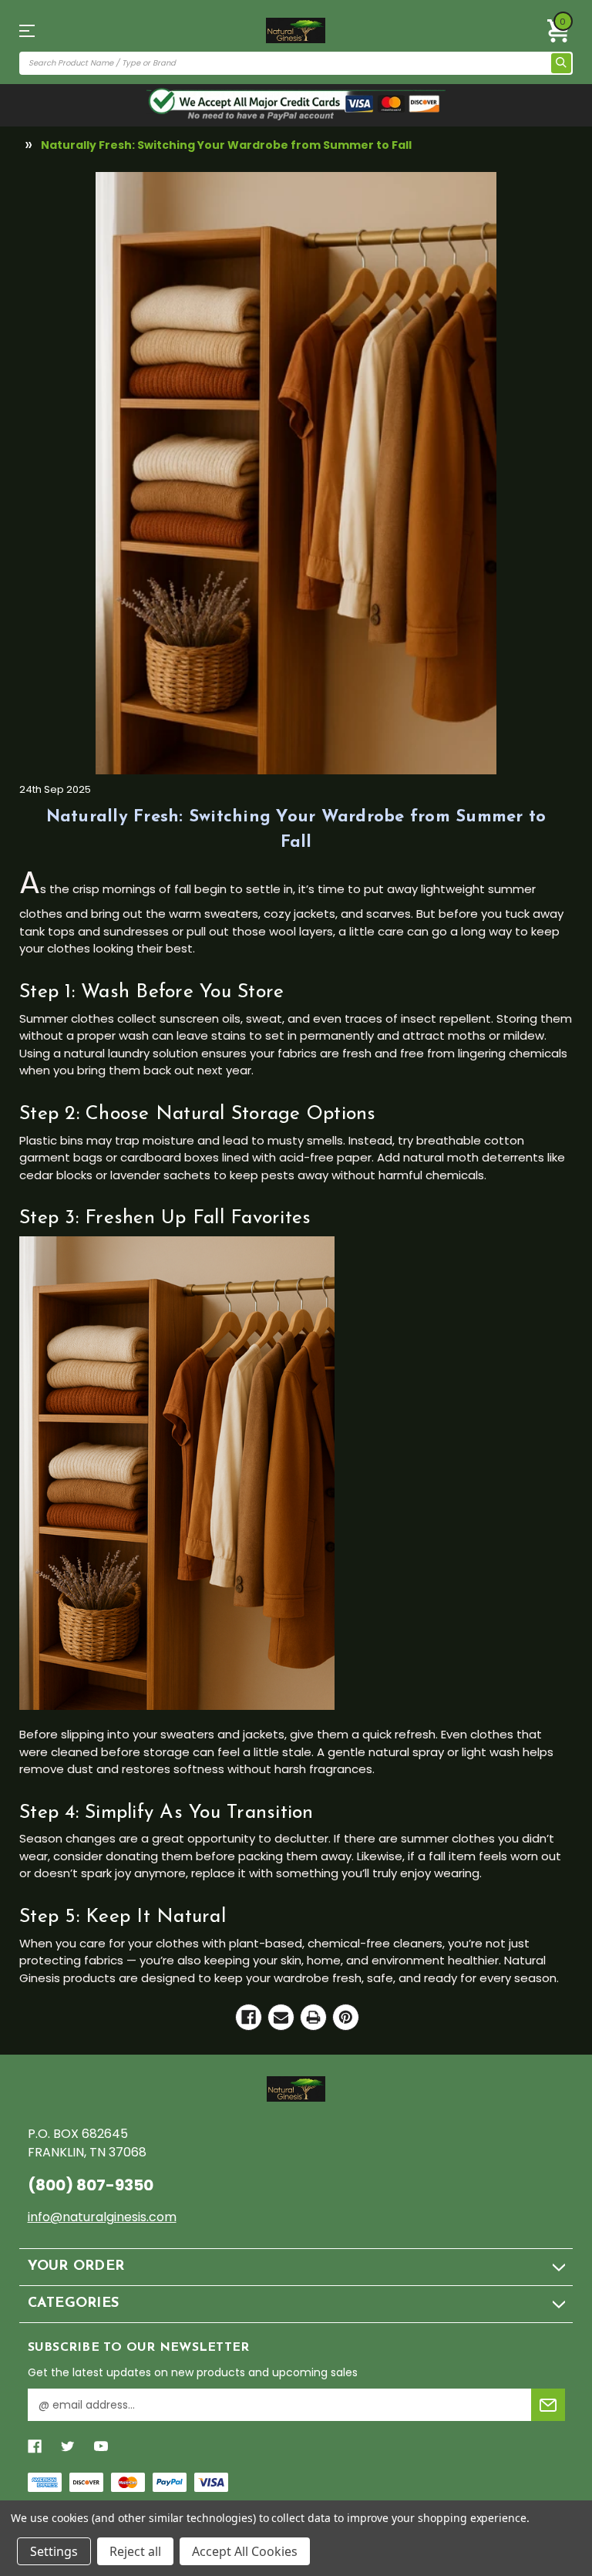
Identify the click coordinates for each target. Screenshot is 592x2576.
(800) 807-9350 (91, 2185)
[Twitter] (68, 2446)
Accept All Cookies (245, 2551)
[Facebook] (249, 2017)
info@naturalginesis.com (102, 2217)
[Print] (313, 2017)
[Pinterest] (346, 2017)
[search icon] (561, 63)
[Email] (281, 2017)
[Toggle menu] (33, 30)
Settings (54, 2551)
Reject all (135, 2551)
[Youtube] (101, 2446)
